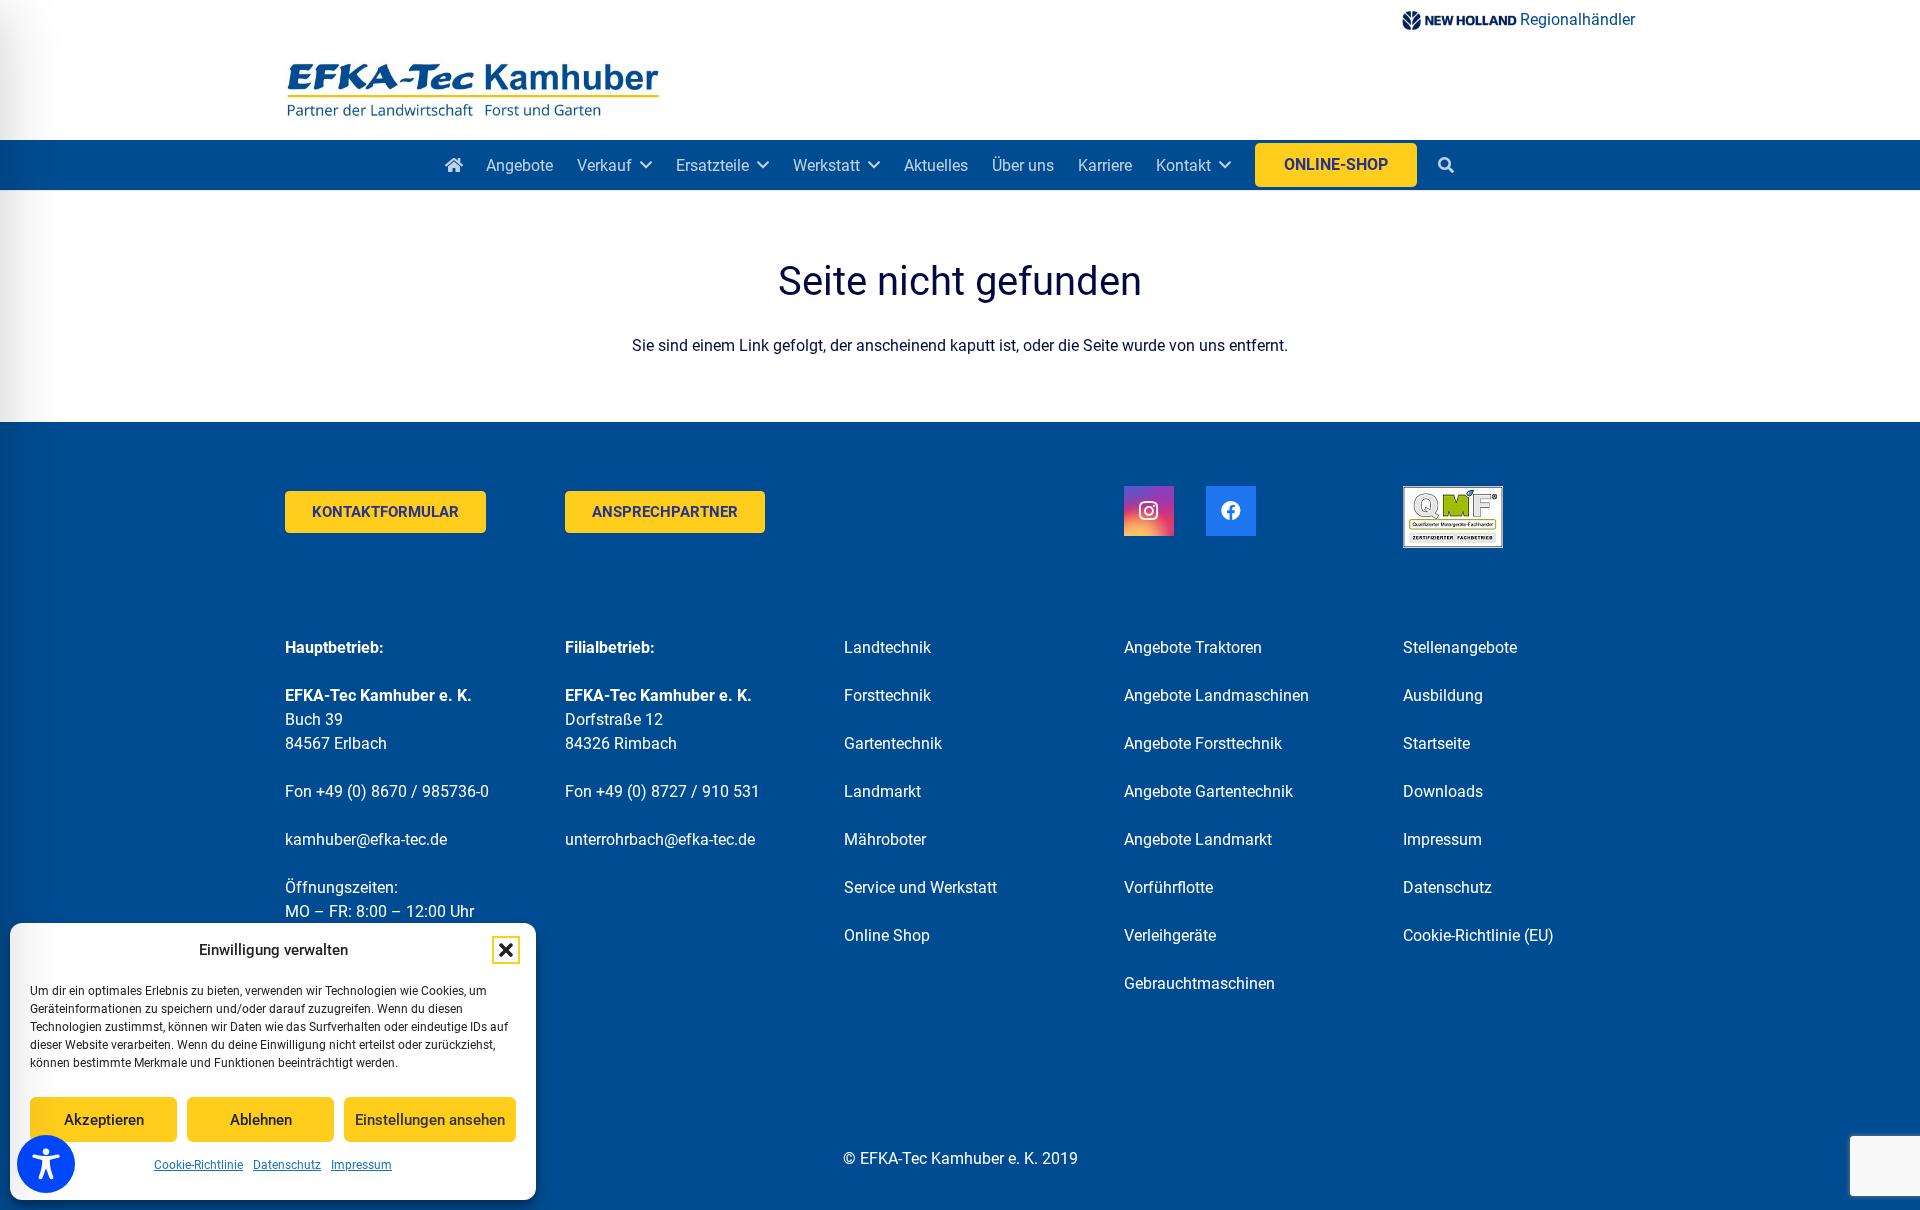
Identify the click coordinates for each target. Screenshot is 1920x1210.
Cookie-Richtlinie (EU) (1478, 935)
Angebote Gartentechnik (1208, 791)
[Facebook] (1231, 511)
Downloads (1443, 791)
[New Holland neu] (1459, 20)
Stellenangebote (1460, 647)
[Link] (473, 90)
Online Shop (887, 935)
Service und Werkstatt (920, 887)
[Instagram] (1149, 511)
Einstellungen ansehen (430, 1120)
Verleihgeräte (1170, 935)
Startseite (1436, 743)
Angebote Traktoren (1193, 647)
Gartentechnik (893, 743)
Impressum (361, 1165)
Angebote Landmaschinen (1216, 695)
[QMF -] (1519, 517)
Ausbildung (1443, 695)
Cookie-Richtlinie (198, 1165)
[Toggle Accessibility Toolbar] (46, 1164)
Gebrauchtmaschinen (1199, 983)
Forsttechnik (887, 695)
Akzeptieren (104, 1120)
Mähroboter (885, 839)
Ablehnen (261, 1120)
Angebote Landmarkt (1198, 839)
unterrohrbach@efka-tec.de (660, 839)
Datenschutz (287, 1165)
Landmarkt (882, 791)
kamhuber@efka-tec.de (366, 839)
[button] (506, 950)
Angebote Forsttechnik (1203, 743)
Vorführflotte (1168, 887)
